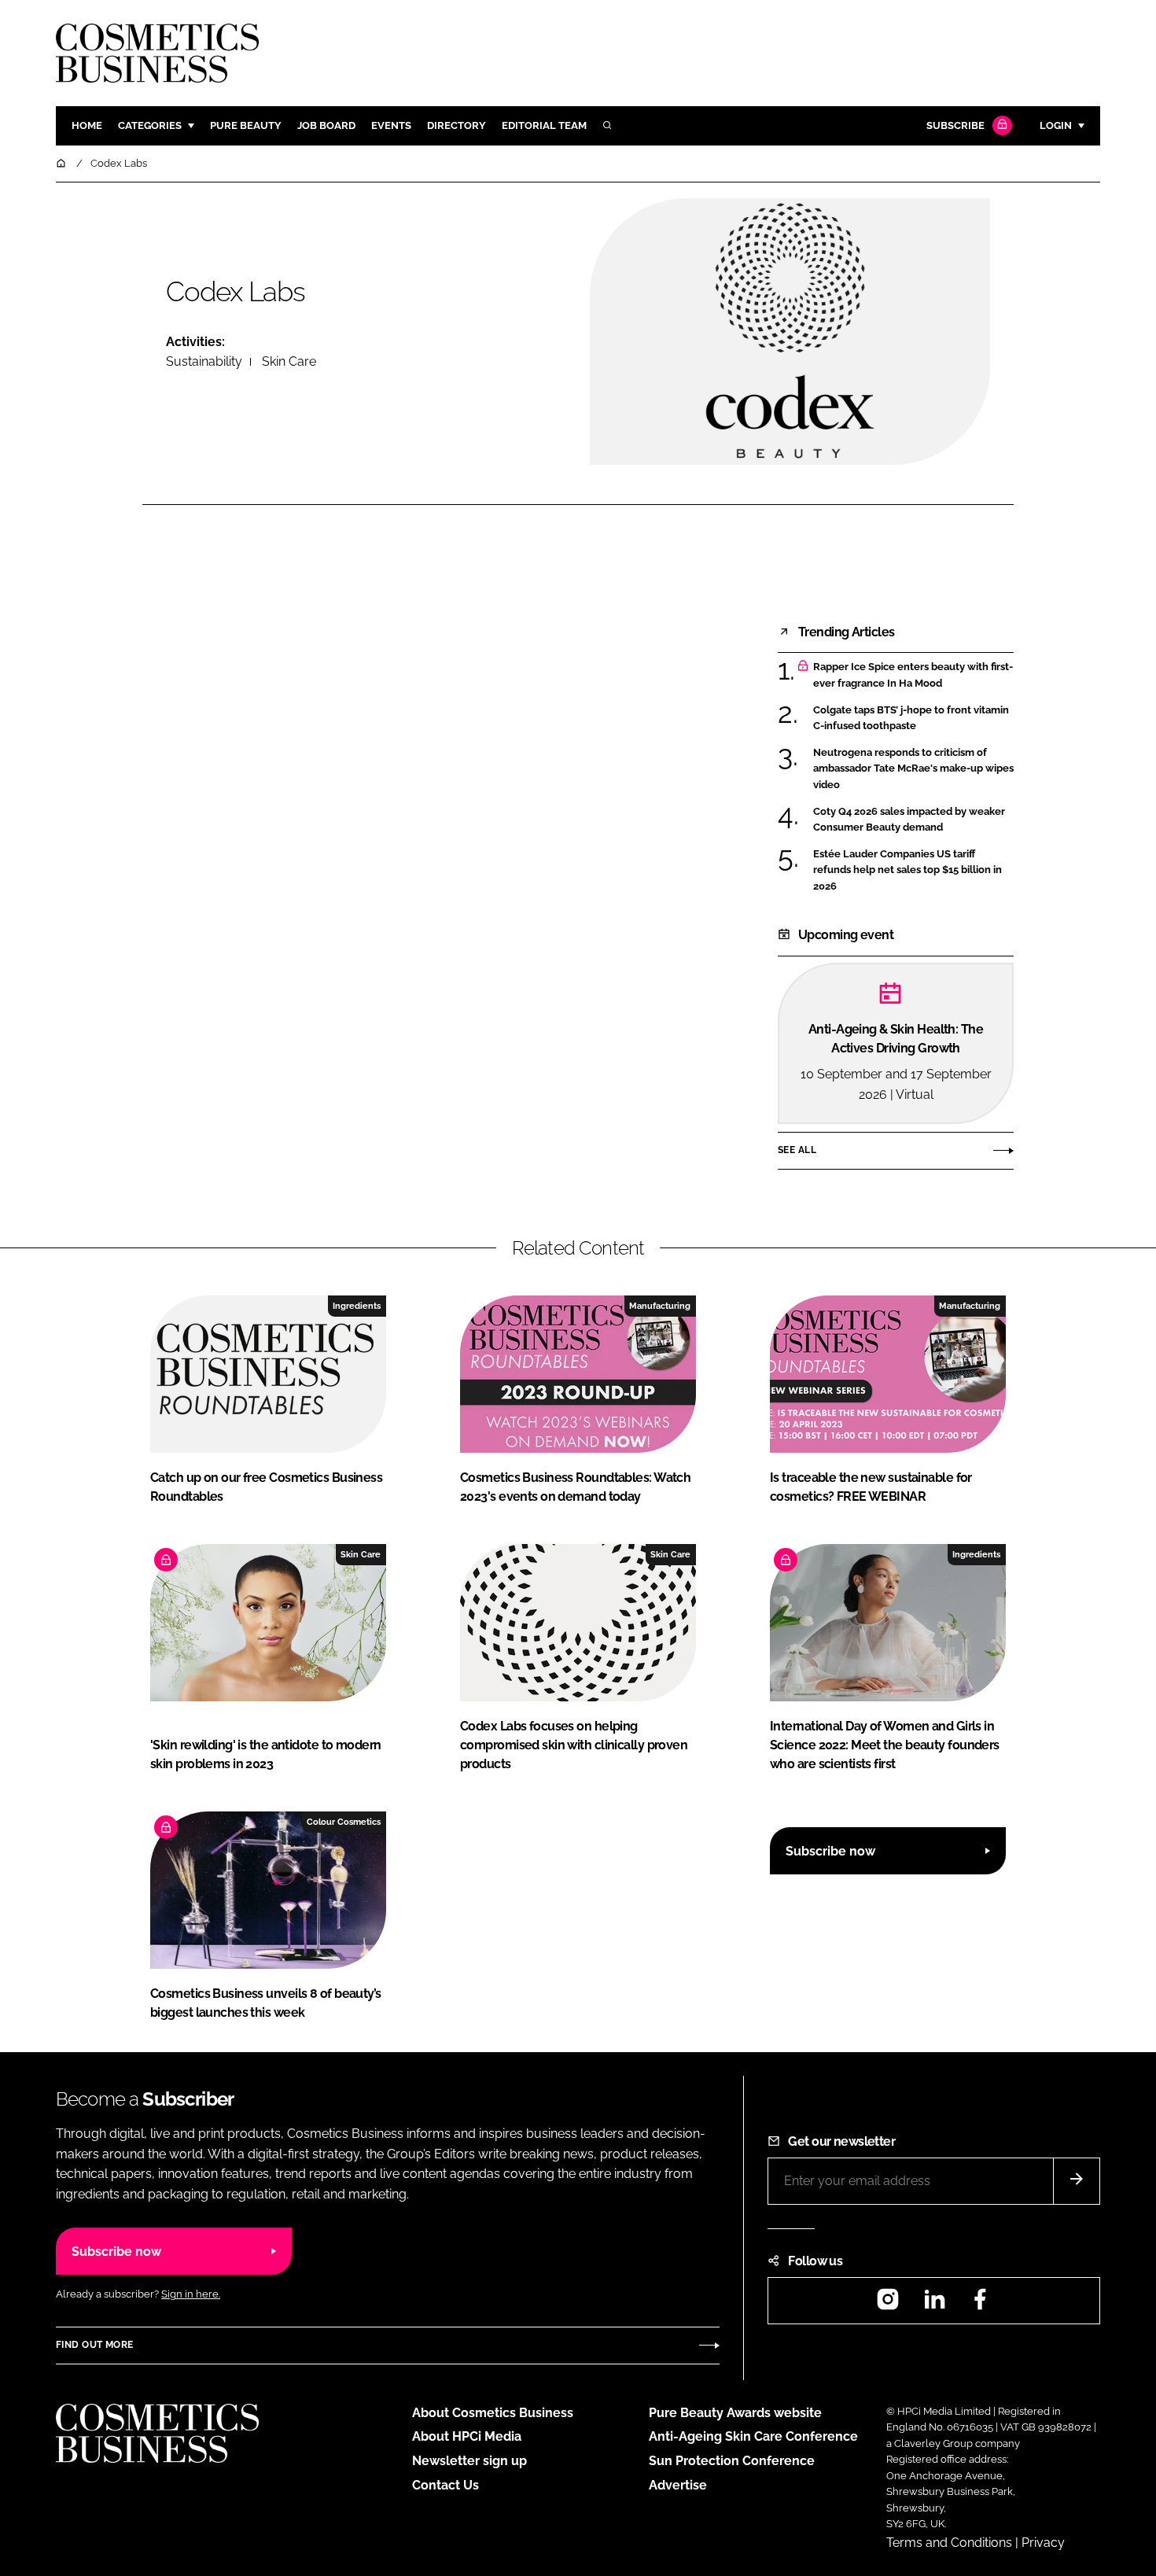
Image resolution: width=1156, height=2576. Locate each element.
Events (391, 125)
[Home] (62, 163)
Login (1056, 125)
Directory (457, 125)
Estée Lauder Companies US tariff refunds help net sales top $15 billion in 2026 (907, 870)
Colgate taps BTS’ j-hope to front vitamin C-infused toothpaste (911, 719)
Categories (150, 125)
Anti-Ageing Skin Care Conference (753, 2436)
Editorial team (544, 125)
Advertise (678, 2485)
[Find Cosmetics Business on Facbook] (980, 2304)
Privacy (1043, 2543)
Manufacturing (660, 1306)
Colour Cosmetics (344, 1822)
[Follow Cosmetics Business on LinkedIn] (934, 2304)
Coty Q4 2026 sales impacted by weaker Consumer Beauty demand (909, 820)
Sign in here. (191, 2294)
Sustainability (204, 361)
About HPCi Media (467, 2436)
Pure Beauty (246, 125)
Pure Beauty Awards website (735, 2413)
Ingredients (357, 1306)
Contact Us (445, 2485)
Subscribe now (830, 1851)
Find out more (94, 2345)
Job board (326, 125)
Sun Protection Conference (732, 2461)
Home (87, 125)
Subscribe (955, 125)
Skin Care (289, 361)
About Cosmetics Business (493, 2413)
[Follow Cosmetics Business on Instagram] (888, 2304)
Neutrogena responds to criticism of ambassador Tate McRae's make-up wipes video (913, 769)
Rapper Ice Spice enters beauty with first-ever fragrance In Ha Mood (913, 675)
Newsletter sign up (469, 2461)
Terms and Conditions (949, 2543)
